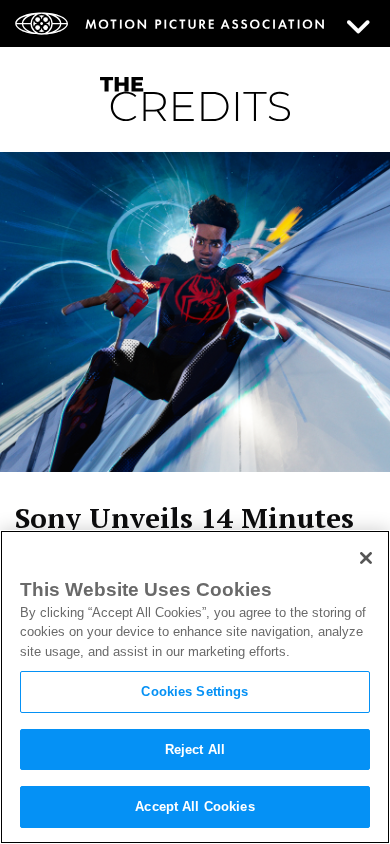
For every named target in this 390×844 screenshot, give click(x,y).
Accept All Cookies (194, 806)
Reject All (195, 749)
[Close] (366, 558)
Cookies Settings (194, 691)
